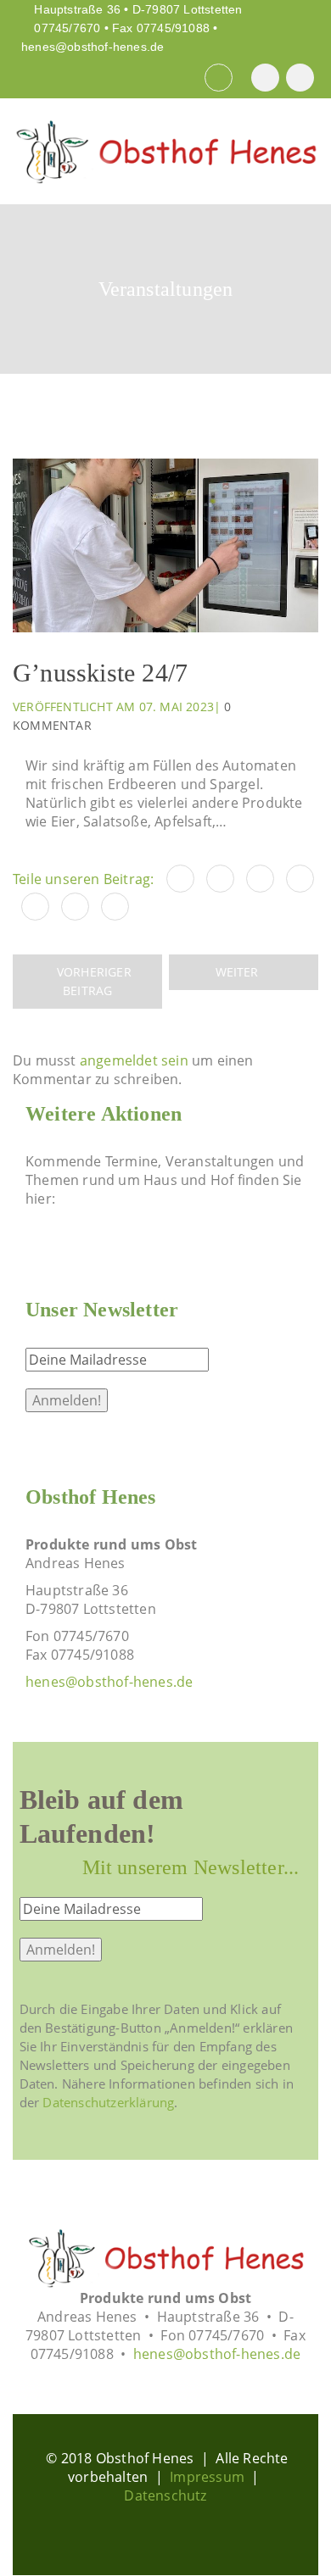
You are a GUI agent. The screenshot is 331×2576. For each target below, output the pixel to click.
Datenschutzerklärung (108, 2102)
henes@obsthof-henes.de (93, 47)
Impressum (207, 2477)
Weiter (239, 972)
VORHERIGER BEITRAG (93, 981)
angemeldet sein (134, 1060)
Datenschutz (165, 2495)
